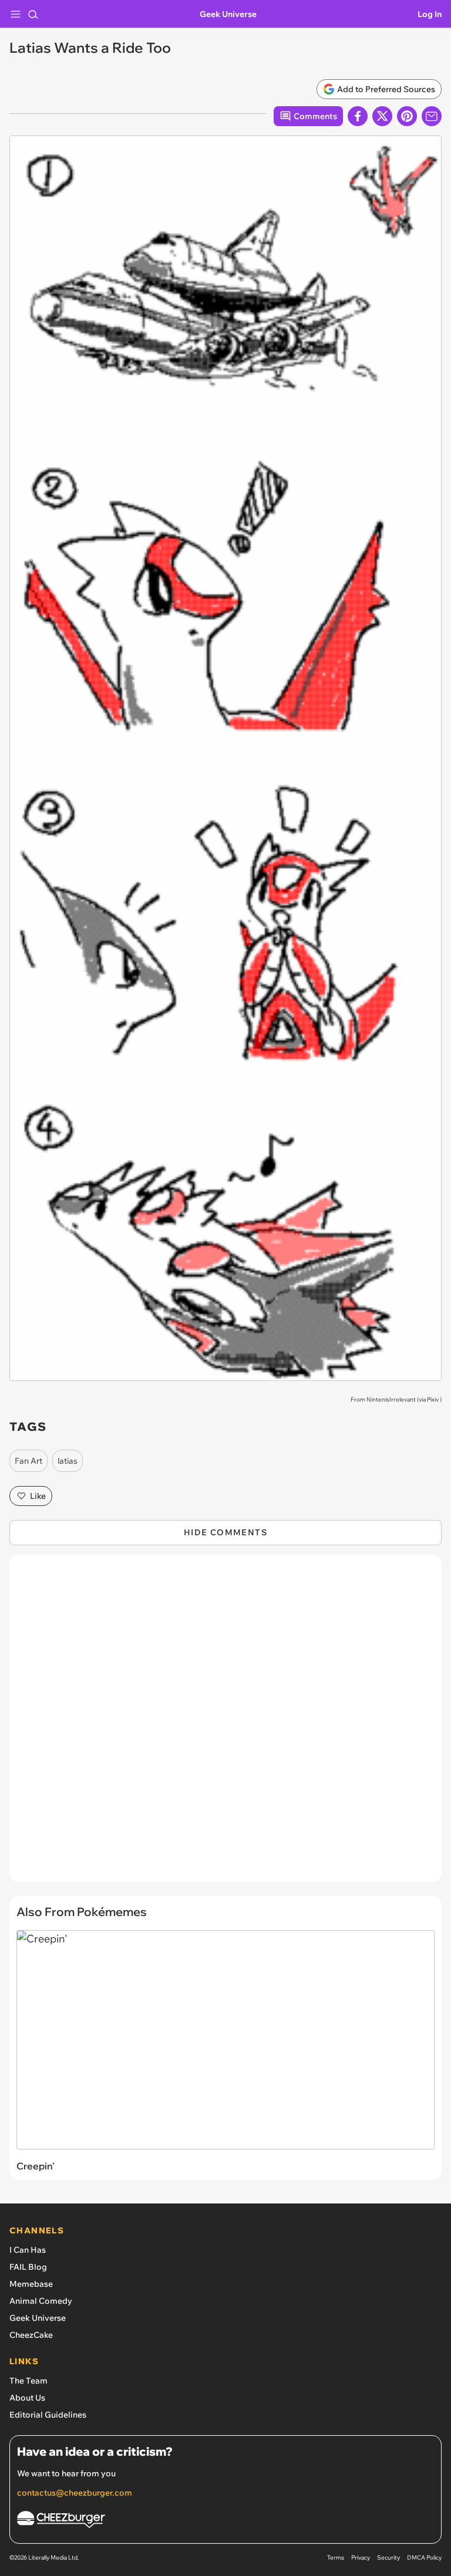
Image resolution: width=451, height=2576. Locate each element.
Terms (336, 2558)
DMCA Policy (424, 2558)
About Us (27, 2398)
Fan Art (28, 1461)
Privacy (361, 2558)
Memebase (31, 2284)
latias (68, 1461)
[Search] (33, 14)
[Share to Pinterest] (407, 116)
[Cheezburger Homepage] (225, 2521)
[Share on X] (382, 116)
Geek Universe (228, 14)
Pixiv (433, 1399)
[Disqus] (225, 1724)
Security (388, 2558)
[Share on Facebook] (358, 116)
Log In (430, 14)
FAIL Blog (28, 2267)
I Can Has (28, 2250)
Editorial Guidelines (48, 2415)
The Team (28, 2381)
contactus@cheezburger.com (75, 2493)
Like (38, 1496)
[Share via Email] (432, 116)
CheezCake (31, 2335)
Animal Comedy (41, 2301)
